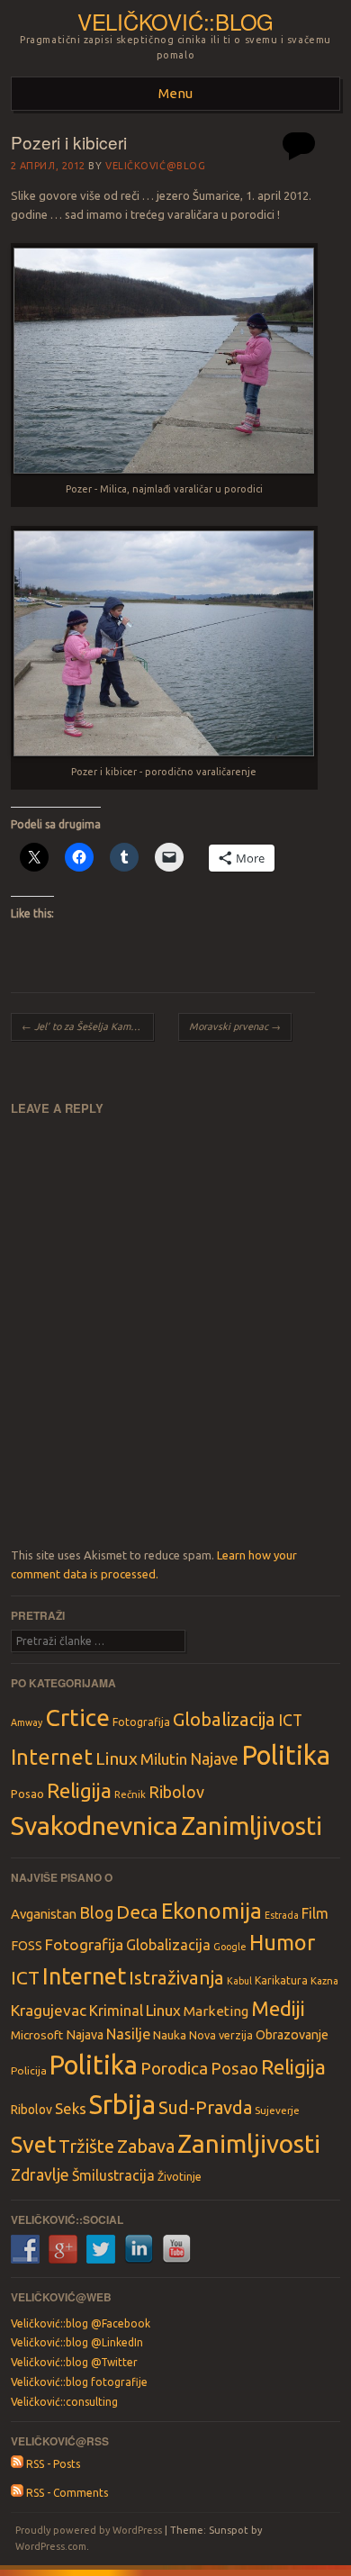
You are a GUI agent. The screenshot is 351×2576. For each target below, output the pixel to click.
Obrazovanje (292, 2035)
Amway (27, 1722)
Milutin (164, 1759)
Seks (71, 2108)
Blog (96, 1912)
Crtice (77, 1717)
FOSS (27, 1946)
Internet (52, 1757)
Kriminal (116, 2011)
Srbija (122, 2105)
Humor (282, 1942)
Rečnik (130, 1794)
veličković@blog (155, 166)
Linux (117, 1758)
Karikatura (281, 1980)
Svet (33, 2145)
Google (230, 1947)
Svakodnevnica (94, 1825)
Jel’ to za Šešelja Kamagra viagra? (88, 1026)
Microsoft (37, 2035)
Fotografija (141, 1722)
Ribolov (176, 1792)
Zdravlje (40, 2174)
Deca (137, 1912)
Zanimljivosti (252, 1826)
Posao (27, 1794)
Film (315, 1913)
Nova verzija (221, 2035)
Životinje (180, 2176)
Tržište (86, 2146)
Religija (79, 1790)
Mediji (278, 2008)
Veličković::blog (175, 21)
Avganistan (44, 1914)
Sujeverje (277, 2110)
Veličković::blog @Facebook (81, 2323)
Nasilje (128, 2034)
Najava (85, 2035)
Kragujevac (49, 2010)
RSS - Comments (66, 2493)
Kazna (324, 1981)
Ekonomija (211, 1911)
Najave (214, 1759)
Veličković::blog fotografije (79, 2382)
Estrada (282, 1915)
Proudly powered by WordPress (89, 2530)
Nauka (170, 2035)
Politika (286, 1755)
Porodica (174, 2068)
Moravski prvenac (235, 1026)
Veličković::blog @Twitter (74, 2362)
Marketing (216, 2011)
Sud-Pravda (205, 2107)
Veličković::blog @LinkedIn (77, 2342)
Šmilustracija (113, 2175)
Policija (29, 2070)
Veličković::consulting (64, 2402)
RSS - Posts (52, 2464)
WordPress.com (51, 2546)
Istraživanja (176, 1978)
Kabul (239, 1981)
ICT (290, 1720)
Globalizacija (224, 1719)
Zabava (146, 2146)
